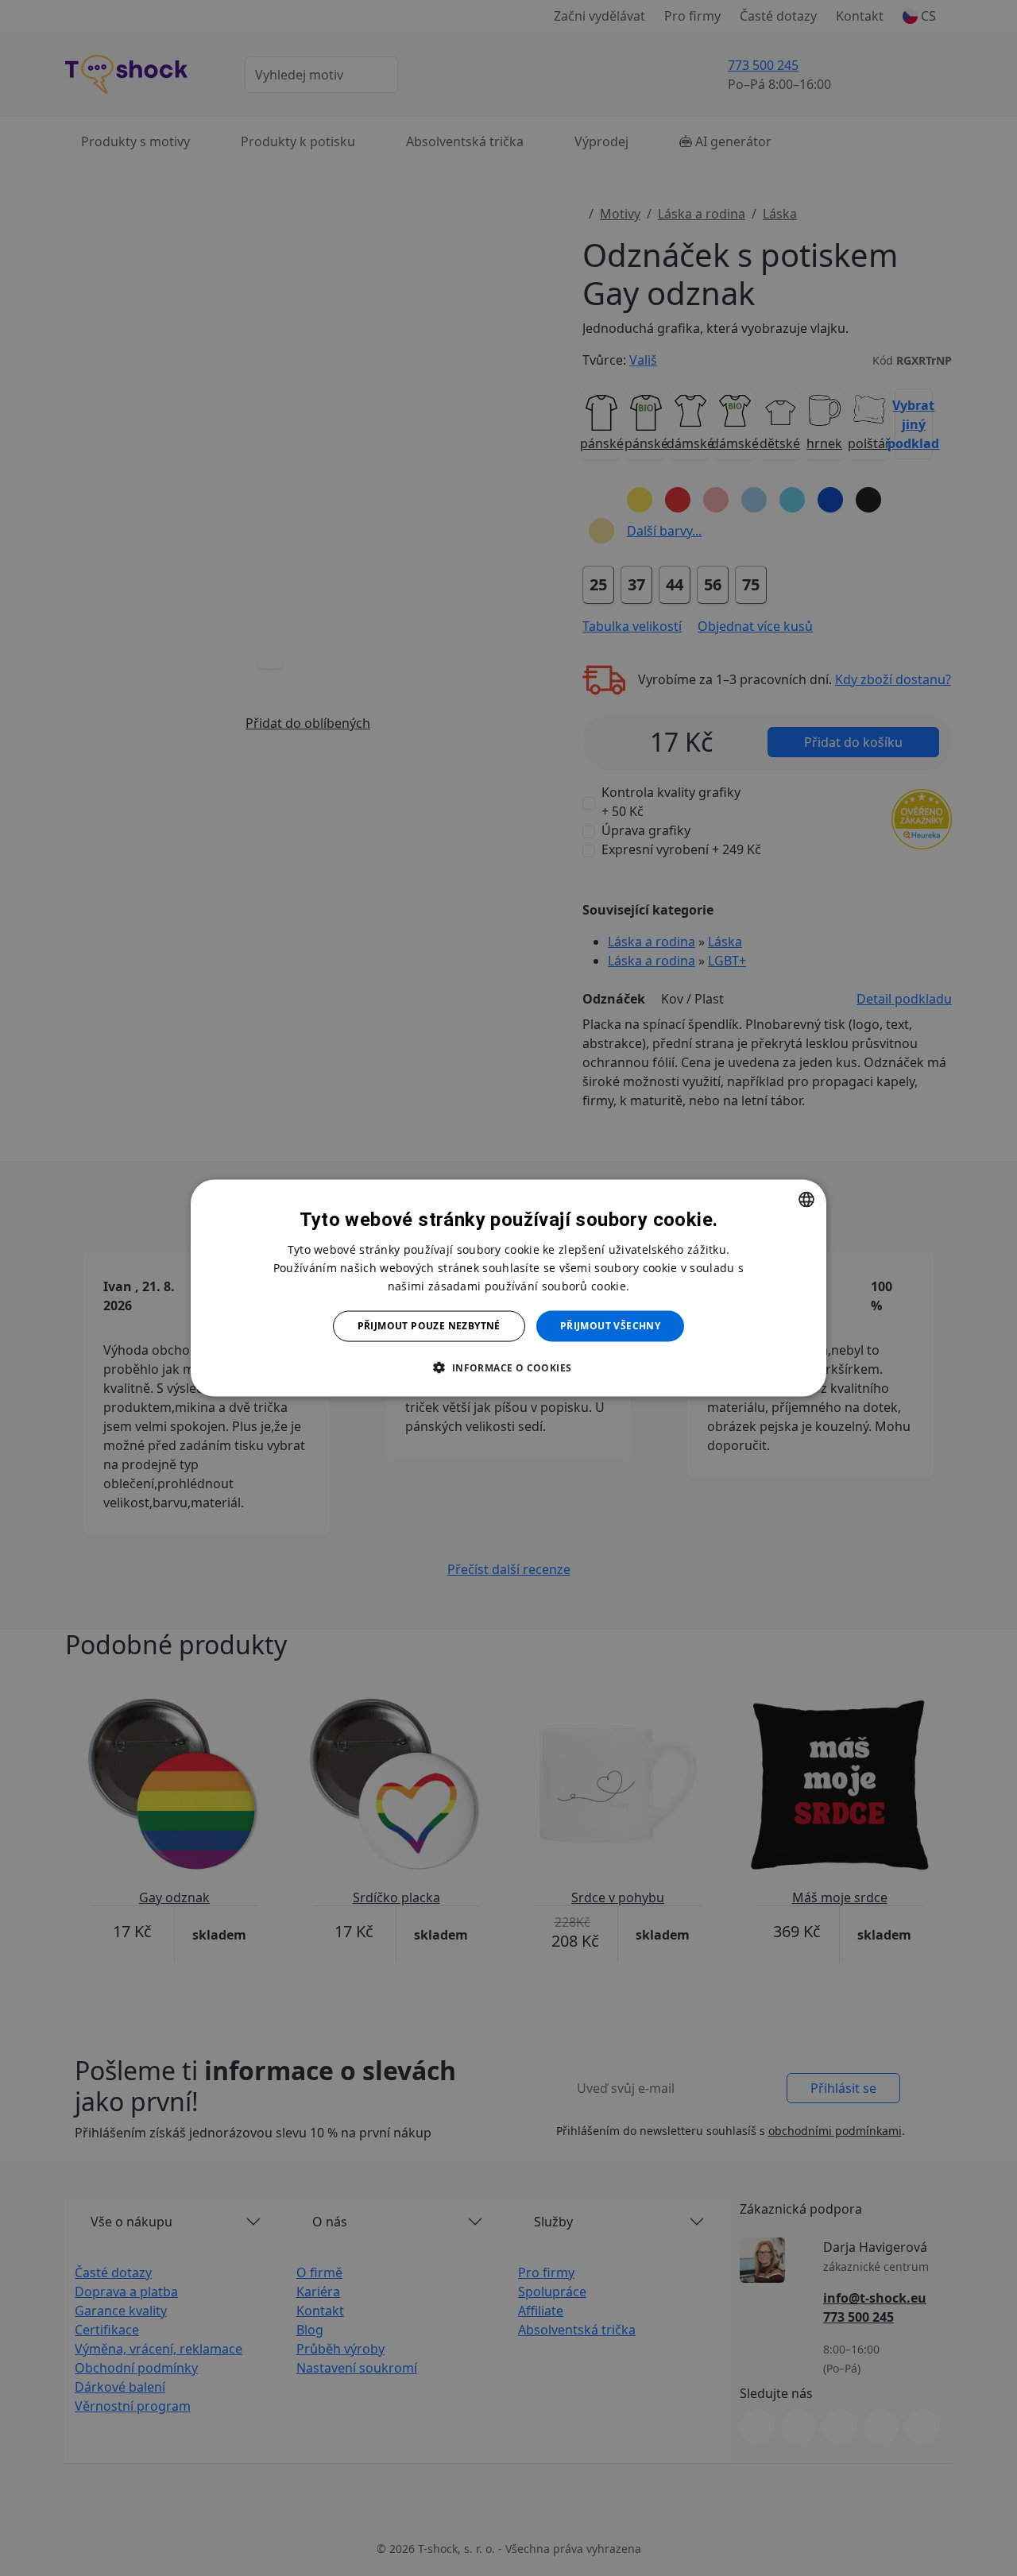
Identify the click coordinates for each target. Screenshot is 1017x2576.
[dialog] (508, 1288)
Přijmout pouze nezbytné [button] (429, 1326)
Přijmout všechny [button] (610, 1326)
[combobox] (806, 1200)
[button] (508, 1367)
